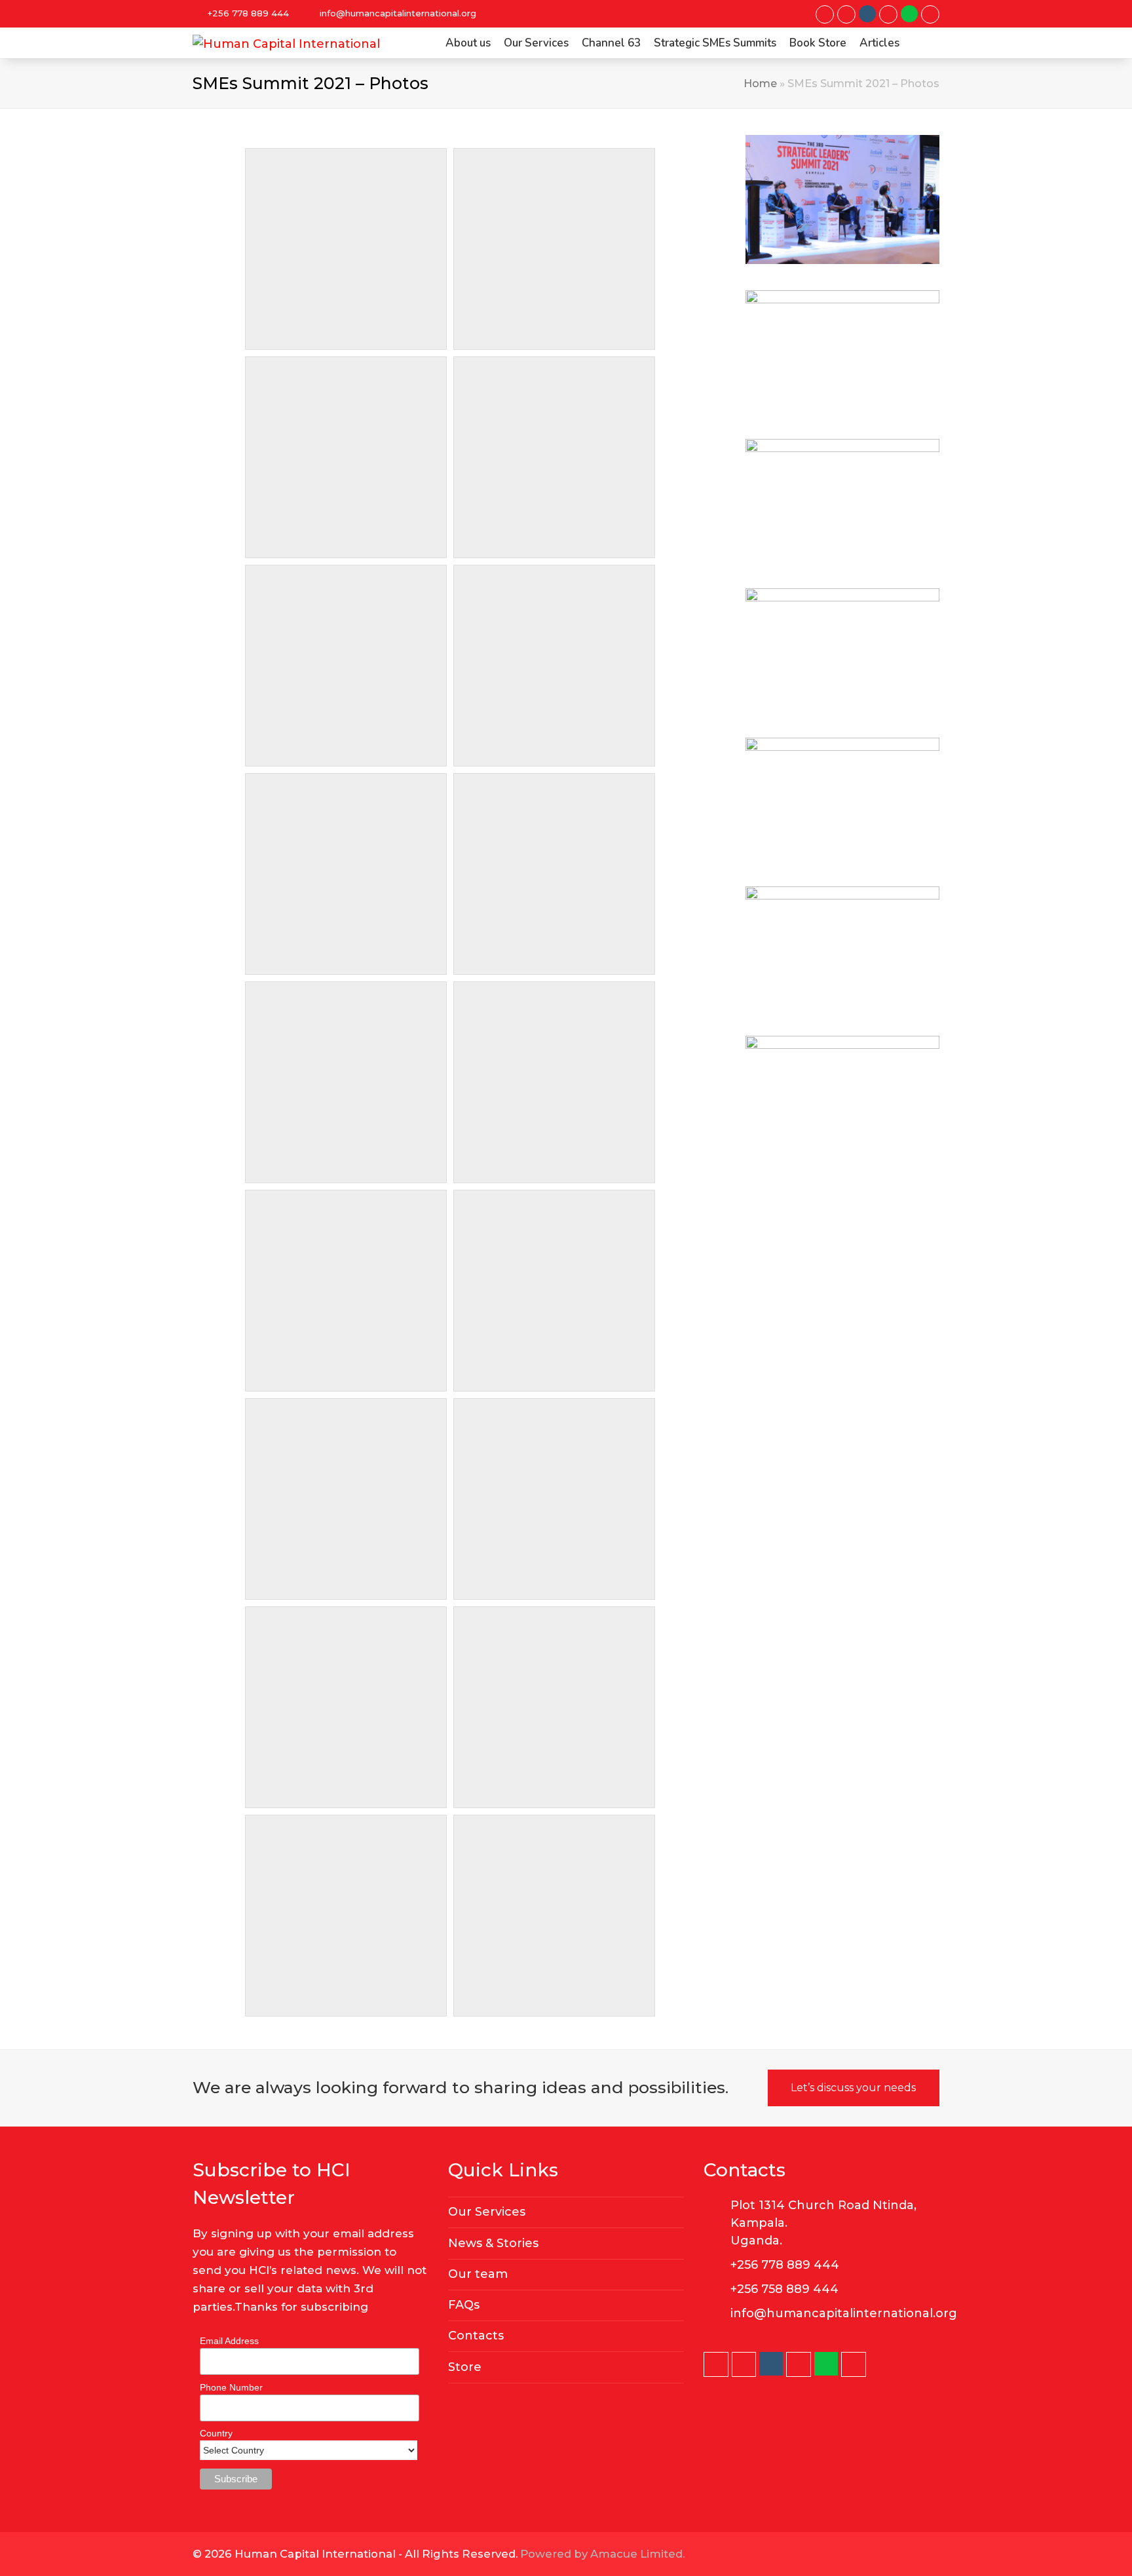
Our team (478, 2274)
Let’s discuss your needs (853, 2088)
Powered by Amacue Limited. (602, 2554)
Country (216, 2433)
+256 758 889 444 (784, 2289)
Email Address (229, 2341)
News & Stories (493, 2243)
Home (760, 83)
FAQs (464, 2305)
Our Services (487, 2212)
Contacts (476, 2336)
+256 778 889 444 (248, 13)
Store (465, 2367)
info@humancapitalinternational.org (398, 13)
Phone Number (231, 2387)
